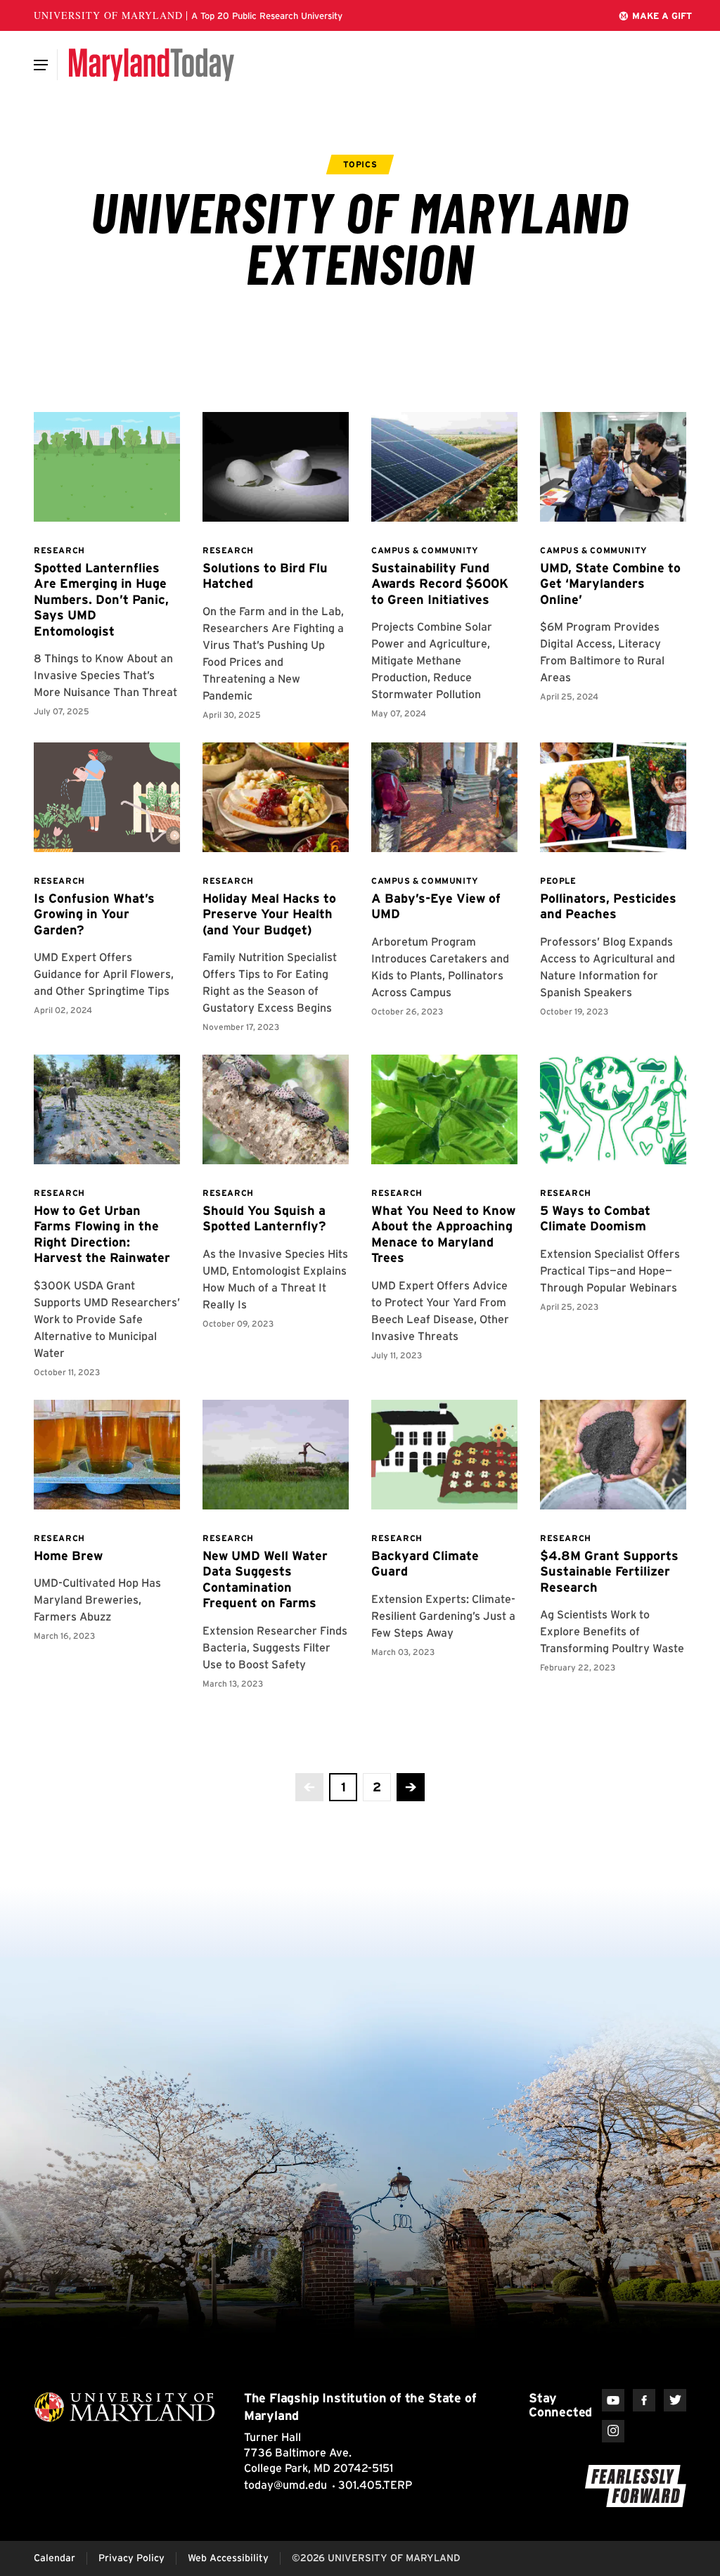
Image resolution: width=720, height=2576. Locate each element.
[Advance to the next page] (411, 1787)
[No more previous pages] (309, 1787)
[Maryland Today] (152, 65)
